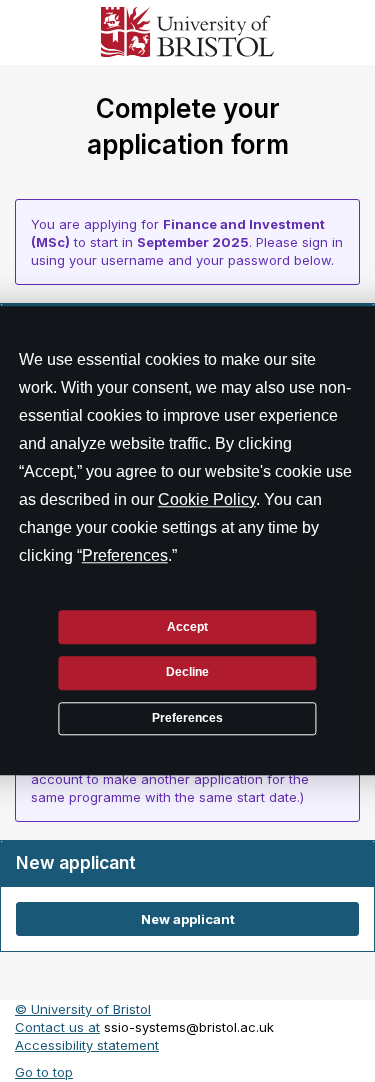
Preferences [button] (125, 555)
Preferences (187, 718)
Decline (187, 673)
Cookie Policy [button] (207, 499)
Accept (187, 627)
